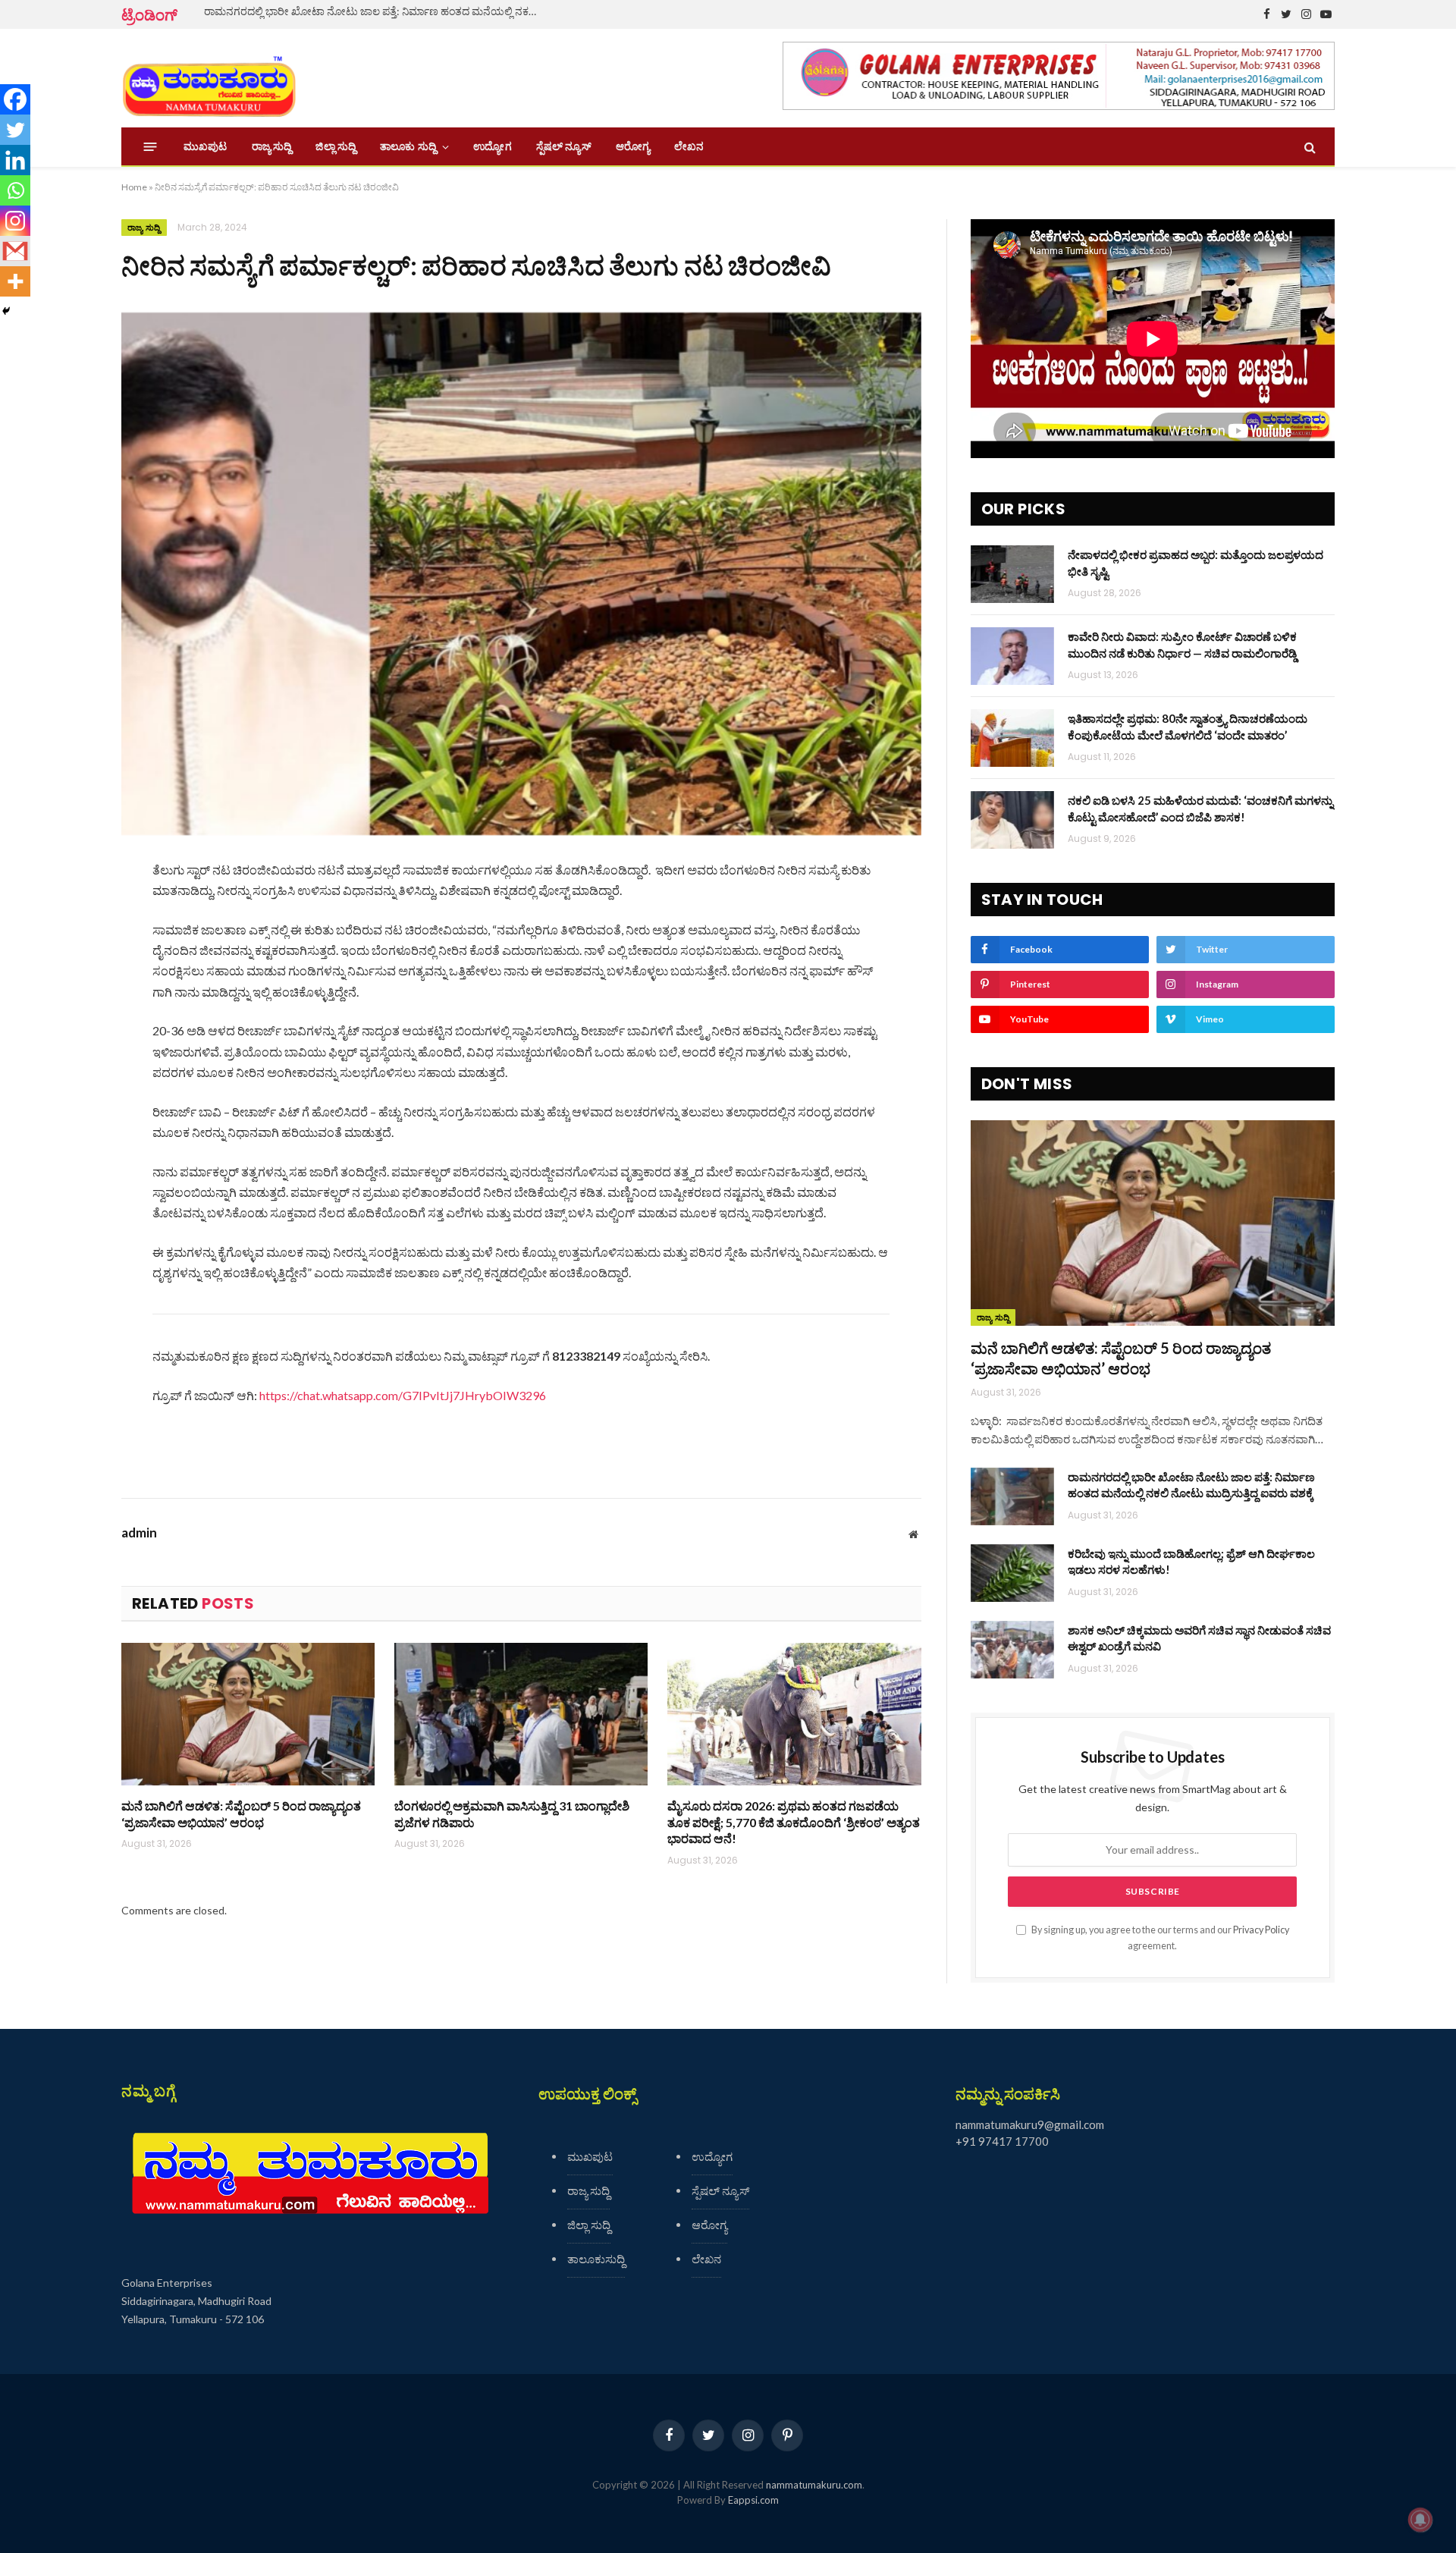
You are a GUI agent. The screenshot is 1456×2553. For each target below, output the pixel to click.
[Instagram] (15, 221)
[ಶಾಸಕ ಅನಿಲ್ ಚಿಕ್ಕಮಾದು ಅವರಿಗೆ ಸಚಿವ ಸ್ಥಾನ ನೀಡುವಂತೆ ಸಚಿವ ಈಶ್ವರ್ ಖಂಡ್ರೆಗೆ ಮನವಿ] (1012, 1650)
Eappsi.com (753, 2500)
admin (139, 1533)
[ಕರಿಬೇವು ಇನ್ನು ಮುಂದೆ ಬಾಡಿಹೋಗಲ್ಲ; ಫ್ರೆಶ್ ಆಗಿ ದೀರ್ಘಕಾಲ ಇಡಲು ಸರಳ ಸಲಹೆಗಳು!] (1012, 1573)
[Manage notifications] (1420, 2520)
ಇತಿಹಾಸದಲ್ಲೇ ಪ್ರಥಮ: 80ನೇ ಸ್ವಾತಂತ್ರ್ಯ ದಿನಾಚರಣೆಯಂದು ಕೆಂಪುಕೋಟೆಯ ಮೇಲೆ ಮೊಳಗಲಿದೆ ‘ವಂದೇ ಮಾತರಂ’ (1188, 726)
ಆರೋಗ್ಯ (633, 146)
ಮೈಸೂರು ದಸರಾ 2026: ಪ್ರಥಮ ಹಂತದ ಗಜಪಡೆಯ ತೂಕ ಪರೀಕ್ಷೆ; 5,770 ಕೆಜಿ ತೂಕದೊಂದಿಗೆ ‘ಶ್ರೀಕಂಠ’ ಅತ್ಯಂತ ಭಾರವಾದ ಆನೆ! (794, 1822)
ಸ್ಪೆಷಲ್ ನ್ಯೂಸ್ (564, 146)
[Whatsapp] (15, 190)
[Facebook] (15, 99)
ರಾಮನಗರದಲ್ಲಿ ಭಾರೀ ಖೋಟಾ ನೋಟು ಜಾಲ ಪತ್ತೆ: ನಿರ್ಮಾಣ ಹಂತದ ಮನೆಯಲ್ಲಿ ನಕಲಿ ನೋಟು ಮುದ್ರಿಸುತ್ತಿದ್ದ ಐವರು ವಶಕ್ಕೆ (375, 11)
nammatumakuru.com (814, 2485)
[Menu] (151, 147)
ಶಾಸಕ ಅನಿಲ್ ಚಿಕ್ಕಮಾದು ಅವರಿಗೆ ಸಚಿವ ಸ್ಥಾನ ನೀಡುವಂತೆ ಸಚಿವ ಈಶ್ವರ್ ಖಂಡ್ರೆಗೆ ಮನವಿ (1199, 1638)
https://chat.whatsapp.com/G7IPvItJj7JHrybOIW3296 (403, 1395)
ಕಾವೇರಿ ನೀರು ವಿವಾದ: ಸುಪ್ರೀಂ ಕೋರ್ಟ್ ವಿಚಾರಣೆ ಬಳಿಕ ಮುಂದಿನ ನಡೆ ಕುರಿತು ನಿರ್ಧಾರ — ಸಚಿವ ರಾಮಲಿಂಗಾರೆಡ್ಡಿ (1182, 644)
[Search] (1309, 147)
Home (134, 187)
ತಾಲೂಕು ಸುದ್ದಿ (408, 146)
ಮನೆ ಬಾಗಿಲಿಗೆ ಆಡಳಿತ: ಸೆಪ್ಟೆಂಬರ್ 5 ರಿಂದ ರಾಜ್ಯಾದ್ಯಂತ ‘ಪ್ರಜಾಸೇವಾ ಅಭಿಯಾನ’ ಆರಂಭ (241, 1814)
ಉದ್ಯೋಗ (492, 146)
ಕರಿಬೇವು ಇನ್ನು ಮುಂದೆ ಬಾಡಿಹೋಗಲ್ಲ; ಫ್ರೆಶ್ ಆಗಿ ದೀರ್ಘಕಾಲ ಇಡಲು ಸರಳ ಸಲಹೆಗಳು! (1191, 1561)
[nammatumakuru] (209, 79)
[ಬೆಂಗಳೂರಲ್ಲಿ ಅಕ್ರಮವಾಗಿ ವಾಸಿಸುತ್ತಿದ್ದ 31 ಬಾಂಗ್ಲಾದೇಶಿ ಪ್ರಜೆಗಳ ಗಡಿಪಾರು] (521, 1714)
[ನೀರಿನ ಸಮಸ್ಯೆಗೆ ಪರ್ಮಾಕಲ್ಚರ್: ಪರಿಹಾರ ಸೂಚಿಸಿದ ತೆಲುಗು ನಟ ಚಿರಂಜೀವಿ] (521, 574)
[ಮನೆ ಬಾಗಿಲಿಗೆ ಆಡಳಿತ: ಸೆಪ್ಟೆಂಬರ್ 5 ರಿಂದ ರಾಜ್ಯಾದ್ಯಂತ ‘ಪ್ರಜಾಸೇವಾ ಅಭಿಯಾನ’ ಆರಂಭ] (248, 1714)
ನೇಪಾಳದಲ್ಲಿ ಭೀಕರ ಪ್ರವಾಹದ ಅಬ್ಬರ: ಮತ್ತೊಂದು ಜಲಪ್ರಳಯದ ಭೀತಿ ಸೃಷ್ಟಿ (1196, 562)
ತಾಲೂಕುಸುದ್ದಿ (596, 2259)
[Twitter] (15, 130)
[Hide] (6, 311)
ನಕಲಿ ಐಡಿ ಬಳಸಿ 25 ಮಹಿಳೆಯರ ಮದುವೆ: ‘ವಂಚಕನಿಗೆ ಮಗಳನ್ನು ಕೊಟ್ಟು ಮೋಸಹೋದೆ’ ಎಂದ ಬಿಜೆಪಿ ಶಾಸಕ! (1200, 808)
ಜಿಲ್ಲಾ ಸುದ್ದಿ (336, 146)
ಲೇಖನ (689, 146)
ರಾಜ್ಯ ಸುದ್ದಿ (272, 146)
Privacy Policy (1261, 1930)
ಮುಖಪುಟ (206, 146)
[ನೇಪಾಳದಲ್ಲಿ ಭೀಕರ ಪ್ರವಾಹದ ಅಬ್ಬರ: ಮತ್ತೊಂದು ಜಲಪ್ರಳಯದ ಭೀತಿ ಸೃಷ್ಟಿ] (1012, 574)
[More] (15, 281)
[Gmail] (15, 251)
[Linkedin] (15, 160)
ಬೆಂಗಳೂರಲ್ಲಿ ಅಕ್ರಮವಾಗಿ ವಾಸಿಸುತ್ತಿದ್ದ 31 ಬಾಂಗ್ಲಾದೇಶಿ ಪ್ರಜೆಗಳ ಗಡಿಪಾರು (512, 1814)
